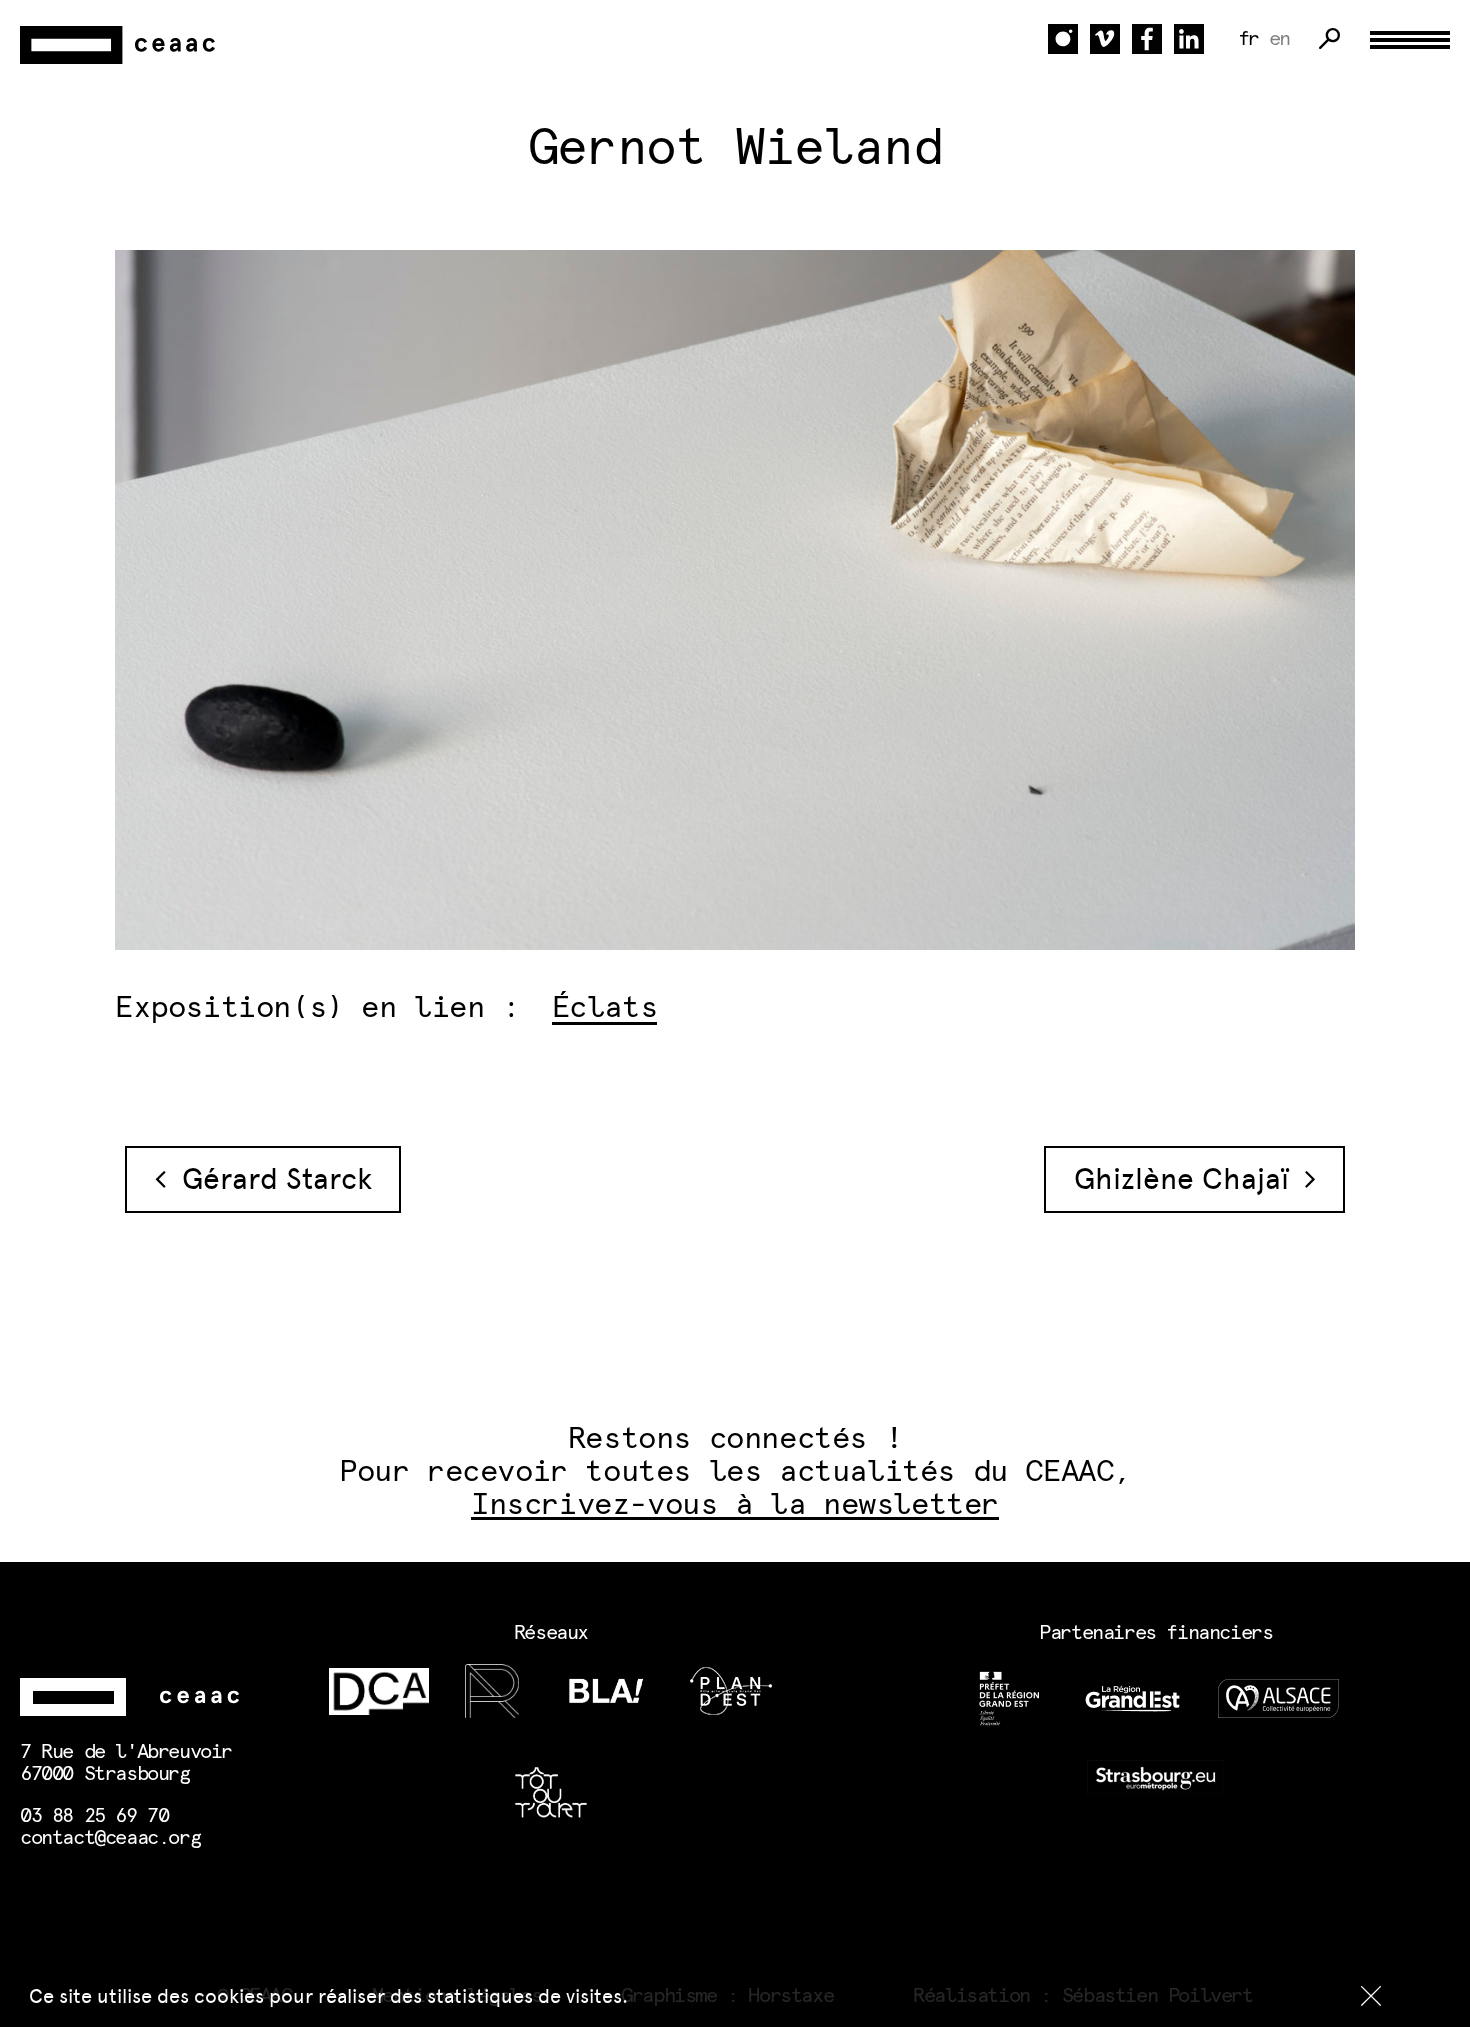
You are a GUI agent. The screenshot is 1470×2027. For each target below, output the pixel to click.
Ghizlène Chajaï (1189, 1179)
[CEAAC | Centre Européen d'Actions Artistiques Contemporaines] (120, 45)
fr (1248, 39)
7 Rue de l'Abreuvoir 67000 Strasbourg (126, 1763)
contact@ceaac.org (110, 1838)
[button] (1371, 1996)
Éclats (605, 1008)
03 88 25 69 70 (94, 1816)
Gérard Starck (269, 1179)
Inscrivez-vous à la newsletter (735, 1505)
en (1279, 39)
